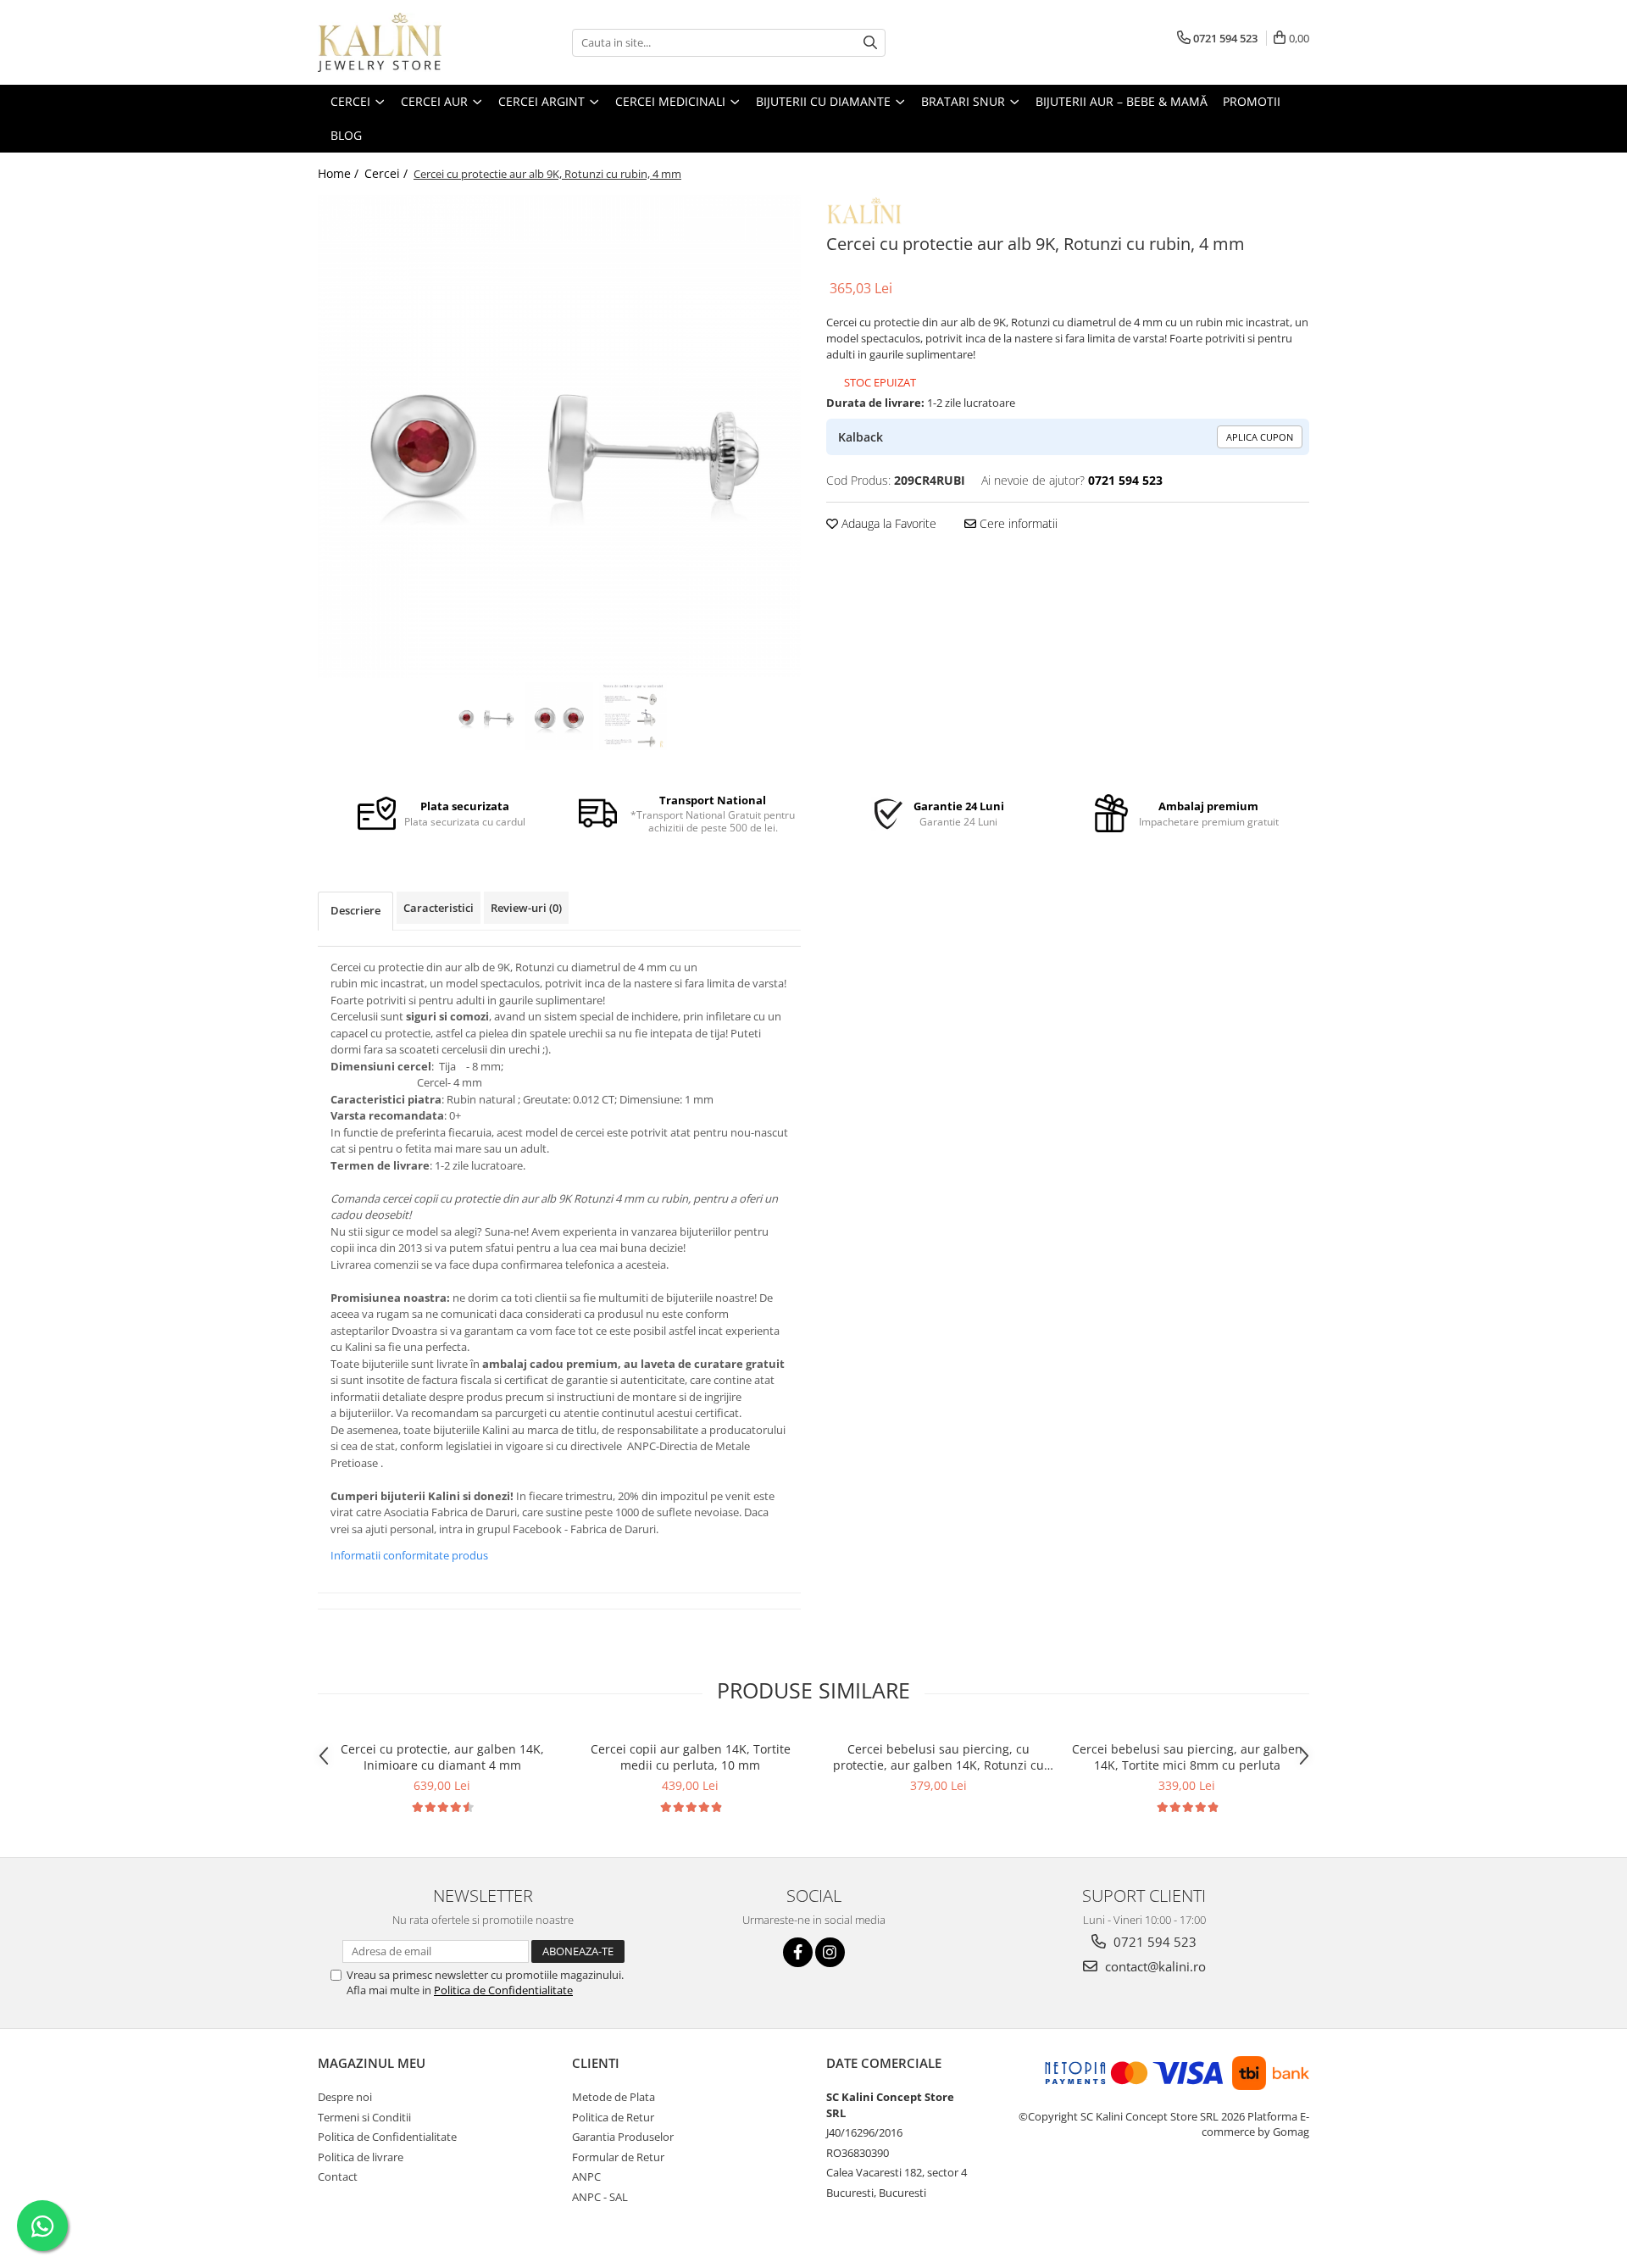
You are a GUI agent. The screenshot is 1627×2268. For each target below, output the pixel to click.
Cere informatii (1017, 523)
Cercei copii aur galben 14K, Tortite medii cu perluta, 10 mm (691, 1757)
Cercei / (388, 173)
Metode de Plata (614, 2097)
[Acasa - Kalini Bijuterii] (403, 42)
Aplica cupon (1260, 437)
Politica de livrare (361, 2157)
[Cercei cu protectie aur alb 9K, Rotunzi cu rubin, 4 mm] (559, 436)
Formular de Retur (618, 2157)
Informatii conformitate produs (409, 1555)
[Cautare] (870, 43)
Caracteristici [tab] (439, 908)
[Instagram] (830, 1952)
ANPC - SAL (600, 2197)
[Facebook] (798, 1952)
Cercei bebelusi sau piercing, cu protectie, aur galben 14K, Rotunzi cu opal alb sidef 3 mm (938, 1757)
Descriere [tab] (355, 910)
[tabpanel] (559, 436)
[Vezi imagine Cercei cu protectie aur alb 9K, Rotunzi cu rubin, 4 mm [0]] (486, 716)
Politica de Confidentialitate (503, 1990)
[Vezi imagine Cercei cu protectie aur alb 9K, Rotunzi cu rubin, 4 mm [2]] (633, 716)
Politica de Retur (613, 2117)
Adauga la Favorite (887, 523)
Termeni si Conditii (364, 2117)
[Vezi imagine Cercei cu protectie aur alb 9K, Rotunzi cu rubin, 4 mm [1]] (560, 716)
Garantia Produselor (623, 2137)
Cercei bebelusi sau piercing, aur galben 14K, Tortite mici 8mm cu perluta (1187, 1757)
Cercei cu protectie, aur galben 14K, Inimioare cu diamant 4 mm (442, 1757)
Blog (346, 135)
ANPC (586, 2176)
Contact (338, 2176)
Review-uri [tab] (526, 908)
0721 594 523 (1153, 1942)
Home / (340, 173)
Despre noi (345, 2097)
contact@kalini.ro (1154, 1966)
